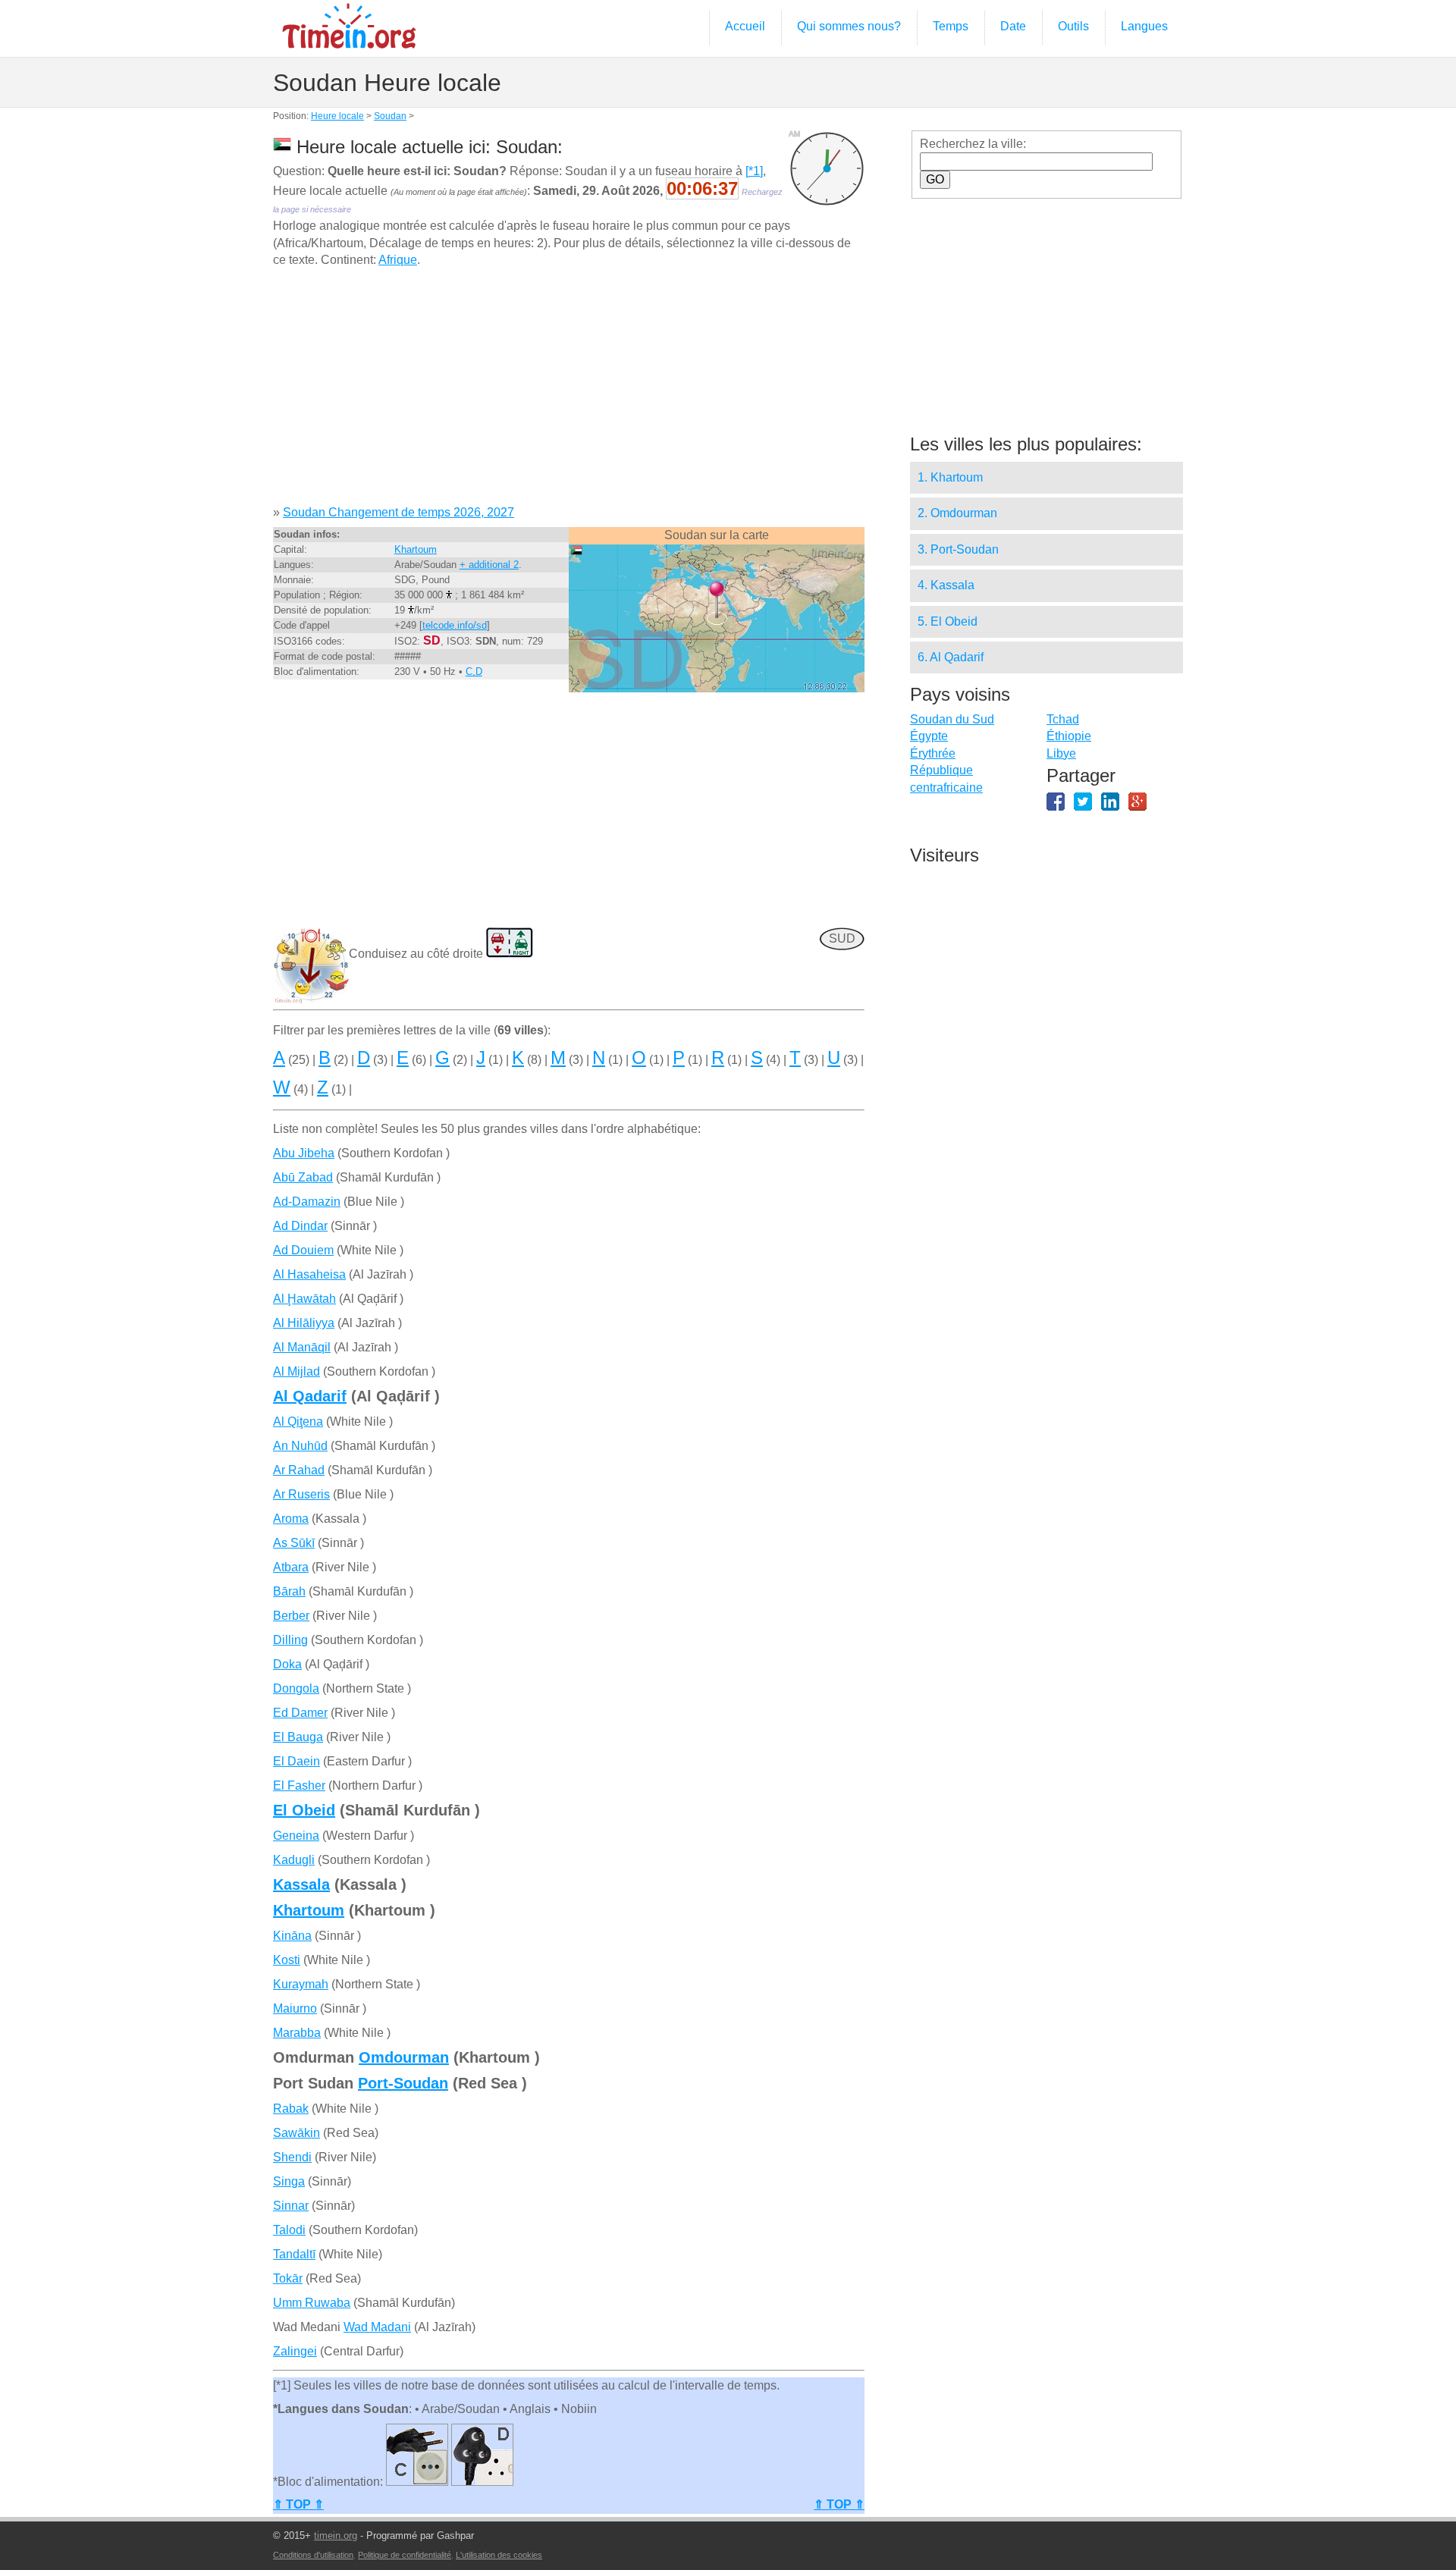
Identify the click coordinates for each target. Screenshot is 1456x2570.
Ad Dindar (300, 1226)
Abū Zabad (303, 1177)
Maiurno (295, 2008)
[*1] (754, 171)
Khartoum (416, 549)
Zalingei (295, 2351)
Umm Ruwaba (312, 2303)
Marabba (297, 2033)
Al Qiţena (298, 1422)
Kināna (292, 1936)
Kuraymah (301, 1984)
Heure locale (337, 116)
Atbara (291, 1567)
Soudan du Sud (952, 719)
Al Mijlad (297, 1371)
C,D (474, 672)
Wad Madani (377, 2327)
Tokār (288, 2278)
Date (1013, 26)
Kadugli (294, 1860)
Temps (951, 26)
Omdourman (404, 2057)
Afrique (398, 260)
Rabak (291, 2109)
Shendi (292, 2157)
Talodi (289, 2230)
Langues (1144, 26)
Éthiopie (1069, 736)
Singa (289, 2181)
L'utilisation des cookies (499, 2555)
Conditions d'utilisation (313, 2555)
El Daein (297, 1761)
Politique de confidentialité (405, 2555)
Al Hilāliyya (304, 1323)
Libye (1061, 753)
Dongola (296, 1688)
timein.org (336, 2535)
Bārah (289, 1591)
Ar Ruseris (301, 1494)
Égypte (929, 736)
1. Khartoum (950, 477)
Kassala (301, 1884)
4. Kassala (946, 585)
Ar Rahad (299, 1470)
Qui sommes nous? (849, 26)
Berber (291, 1616)
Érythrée (933, 753)
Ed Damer (300, 1713)
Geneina (296, 1836)
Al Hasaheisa (309, 1274)
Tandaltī (294, 2254)
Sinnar (291, 2206)
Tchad (1063, 719)
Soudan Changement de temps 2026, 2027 (399, 512)
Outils (1073, 26)
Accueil (745, 26)
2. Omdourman (957, 513)
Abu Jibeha (304, 1153)
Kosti (287, 1960)
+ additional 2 (489, 565)
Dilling (290, 1640)
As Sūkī (294, 1543)
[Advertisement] (569, 392)
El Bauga (298, 1737)
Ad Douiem (303, 1250)
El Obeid (304, 1810)
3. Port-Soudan (958, 549)
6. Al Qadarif (951, 657)
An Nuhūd (300, 1446)
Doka (287, 1664)
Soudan (390, 116)
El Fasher (299, 1786)
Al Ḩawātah (304, 1299)
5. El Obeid (948, 621)
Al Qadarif (310, 1396)
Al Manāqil (302, 1347)
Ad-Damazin (307, 1202)
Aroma (291, 1519)
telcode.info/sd (455, 625)
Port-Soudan (403, 2083)
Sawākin (297, 2133)
